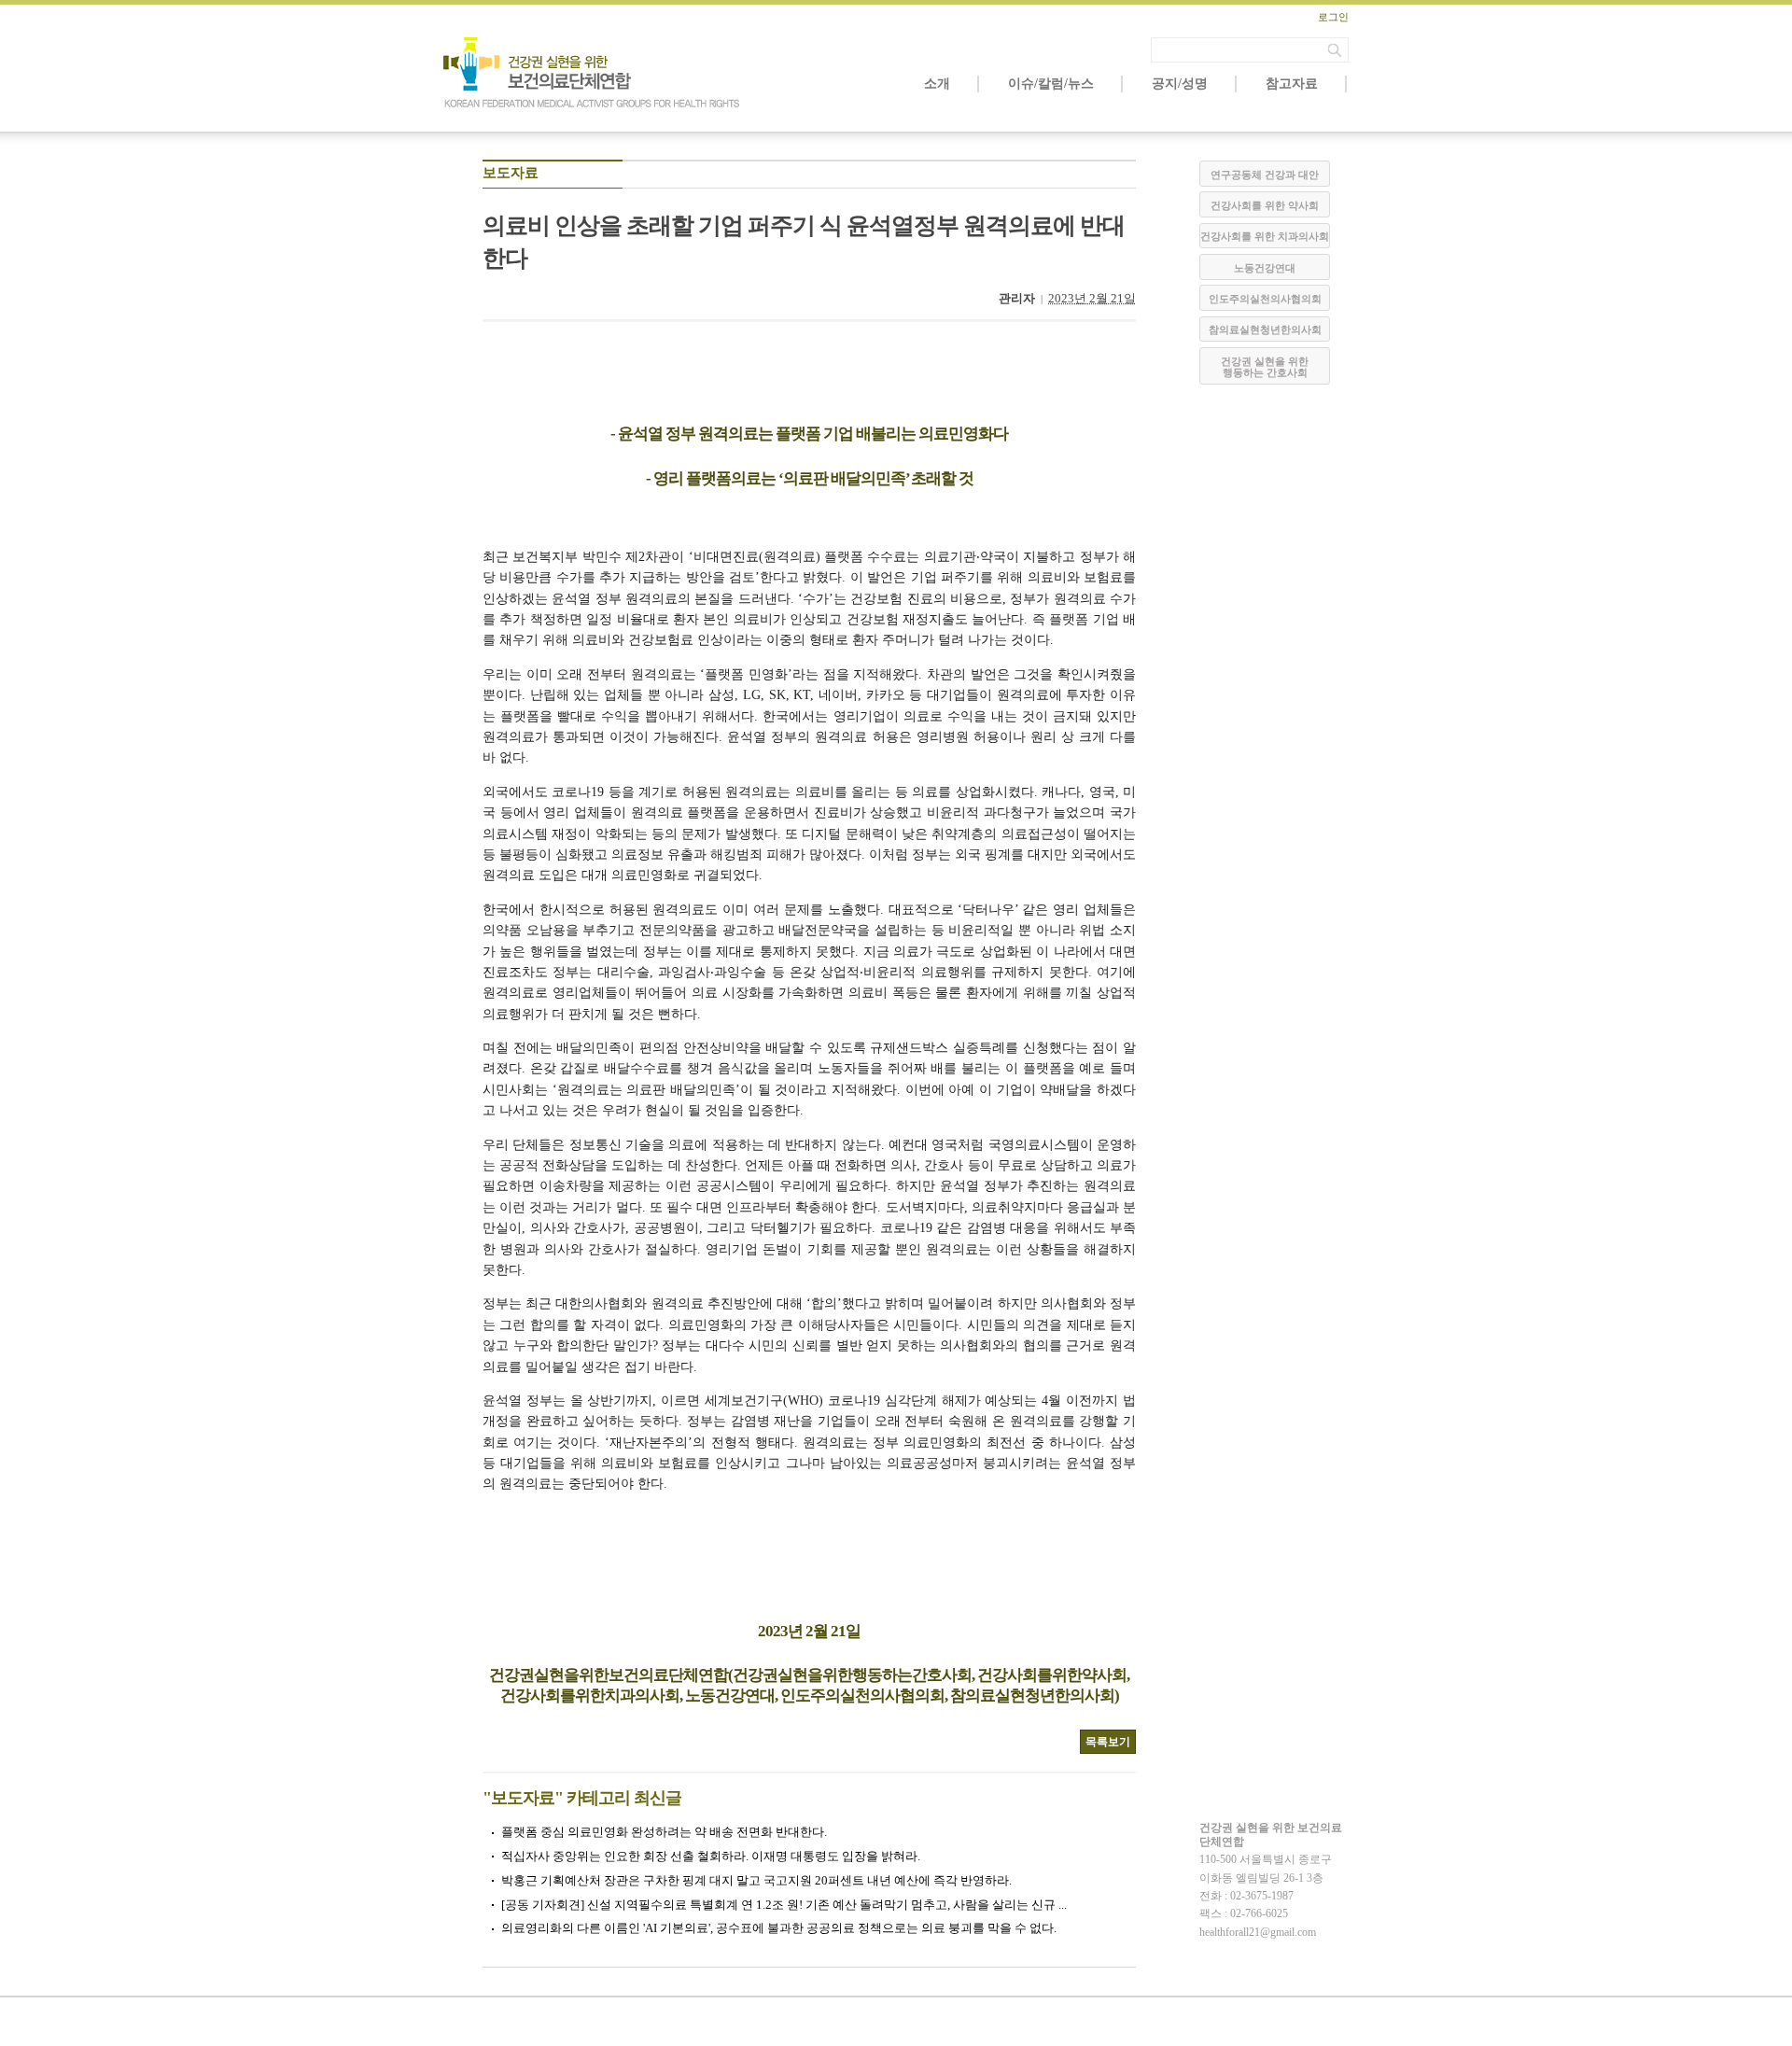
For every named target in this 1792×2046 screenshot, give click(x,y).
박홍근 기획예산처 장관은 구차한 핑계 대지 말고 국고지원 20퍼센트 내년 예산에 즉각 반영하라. (756, 1880)
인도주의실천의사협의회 (1265, 299)
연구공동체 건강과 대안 (1265, 175)
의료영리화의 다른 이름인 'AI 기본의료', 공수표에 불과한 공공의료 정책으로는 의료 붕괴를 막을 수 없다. (779, 1928)
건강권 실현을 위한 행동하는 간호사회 (1265, 367)
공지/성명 (1180, 84)
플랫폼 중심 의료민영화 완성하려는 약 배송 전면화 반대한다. (664, 1832)
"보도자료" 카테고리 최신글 (582, 1798)
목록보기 (1108, 1742)
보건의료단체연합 (593, 73)
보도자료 (511, 173)
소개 (937, 84)
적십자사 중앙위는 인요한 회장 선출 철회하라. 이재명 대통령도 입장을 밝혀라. (711, 1856)
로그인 (1333, 17)
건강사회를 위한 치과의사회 (1265, 236)
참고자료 (1292, 84)
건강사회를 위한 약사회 (1265, 205)
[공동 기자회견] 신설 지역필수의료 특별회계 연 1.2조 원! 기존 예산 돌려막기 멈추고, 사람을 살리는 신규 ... (784, 1905)
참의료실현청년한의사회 (1265, 329)
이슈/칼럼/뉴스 (1051, 84)
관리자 (1017, 298)
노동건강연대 (1265, 268)
